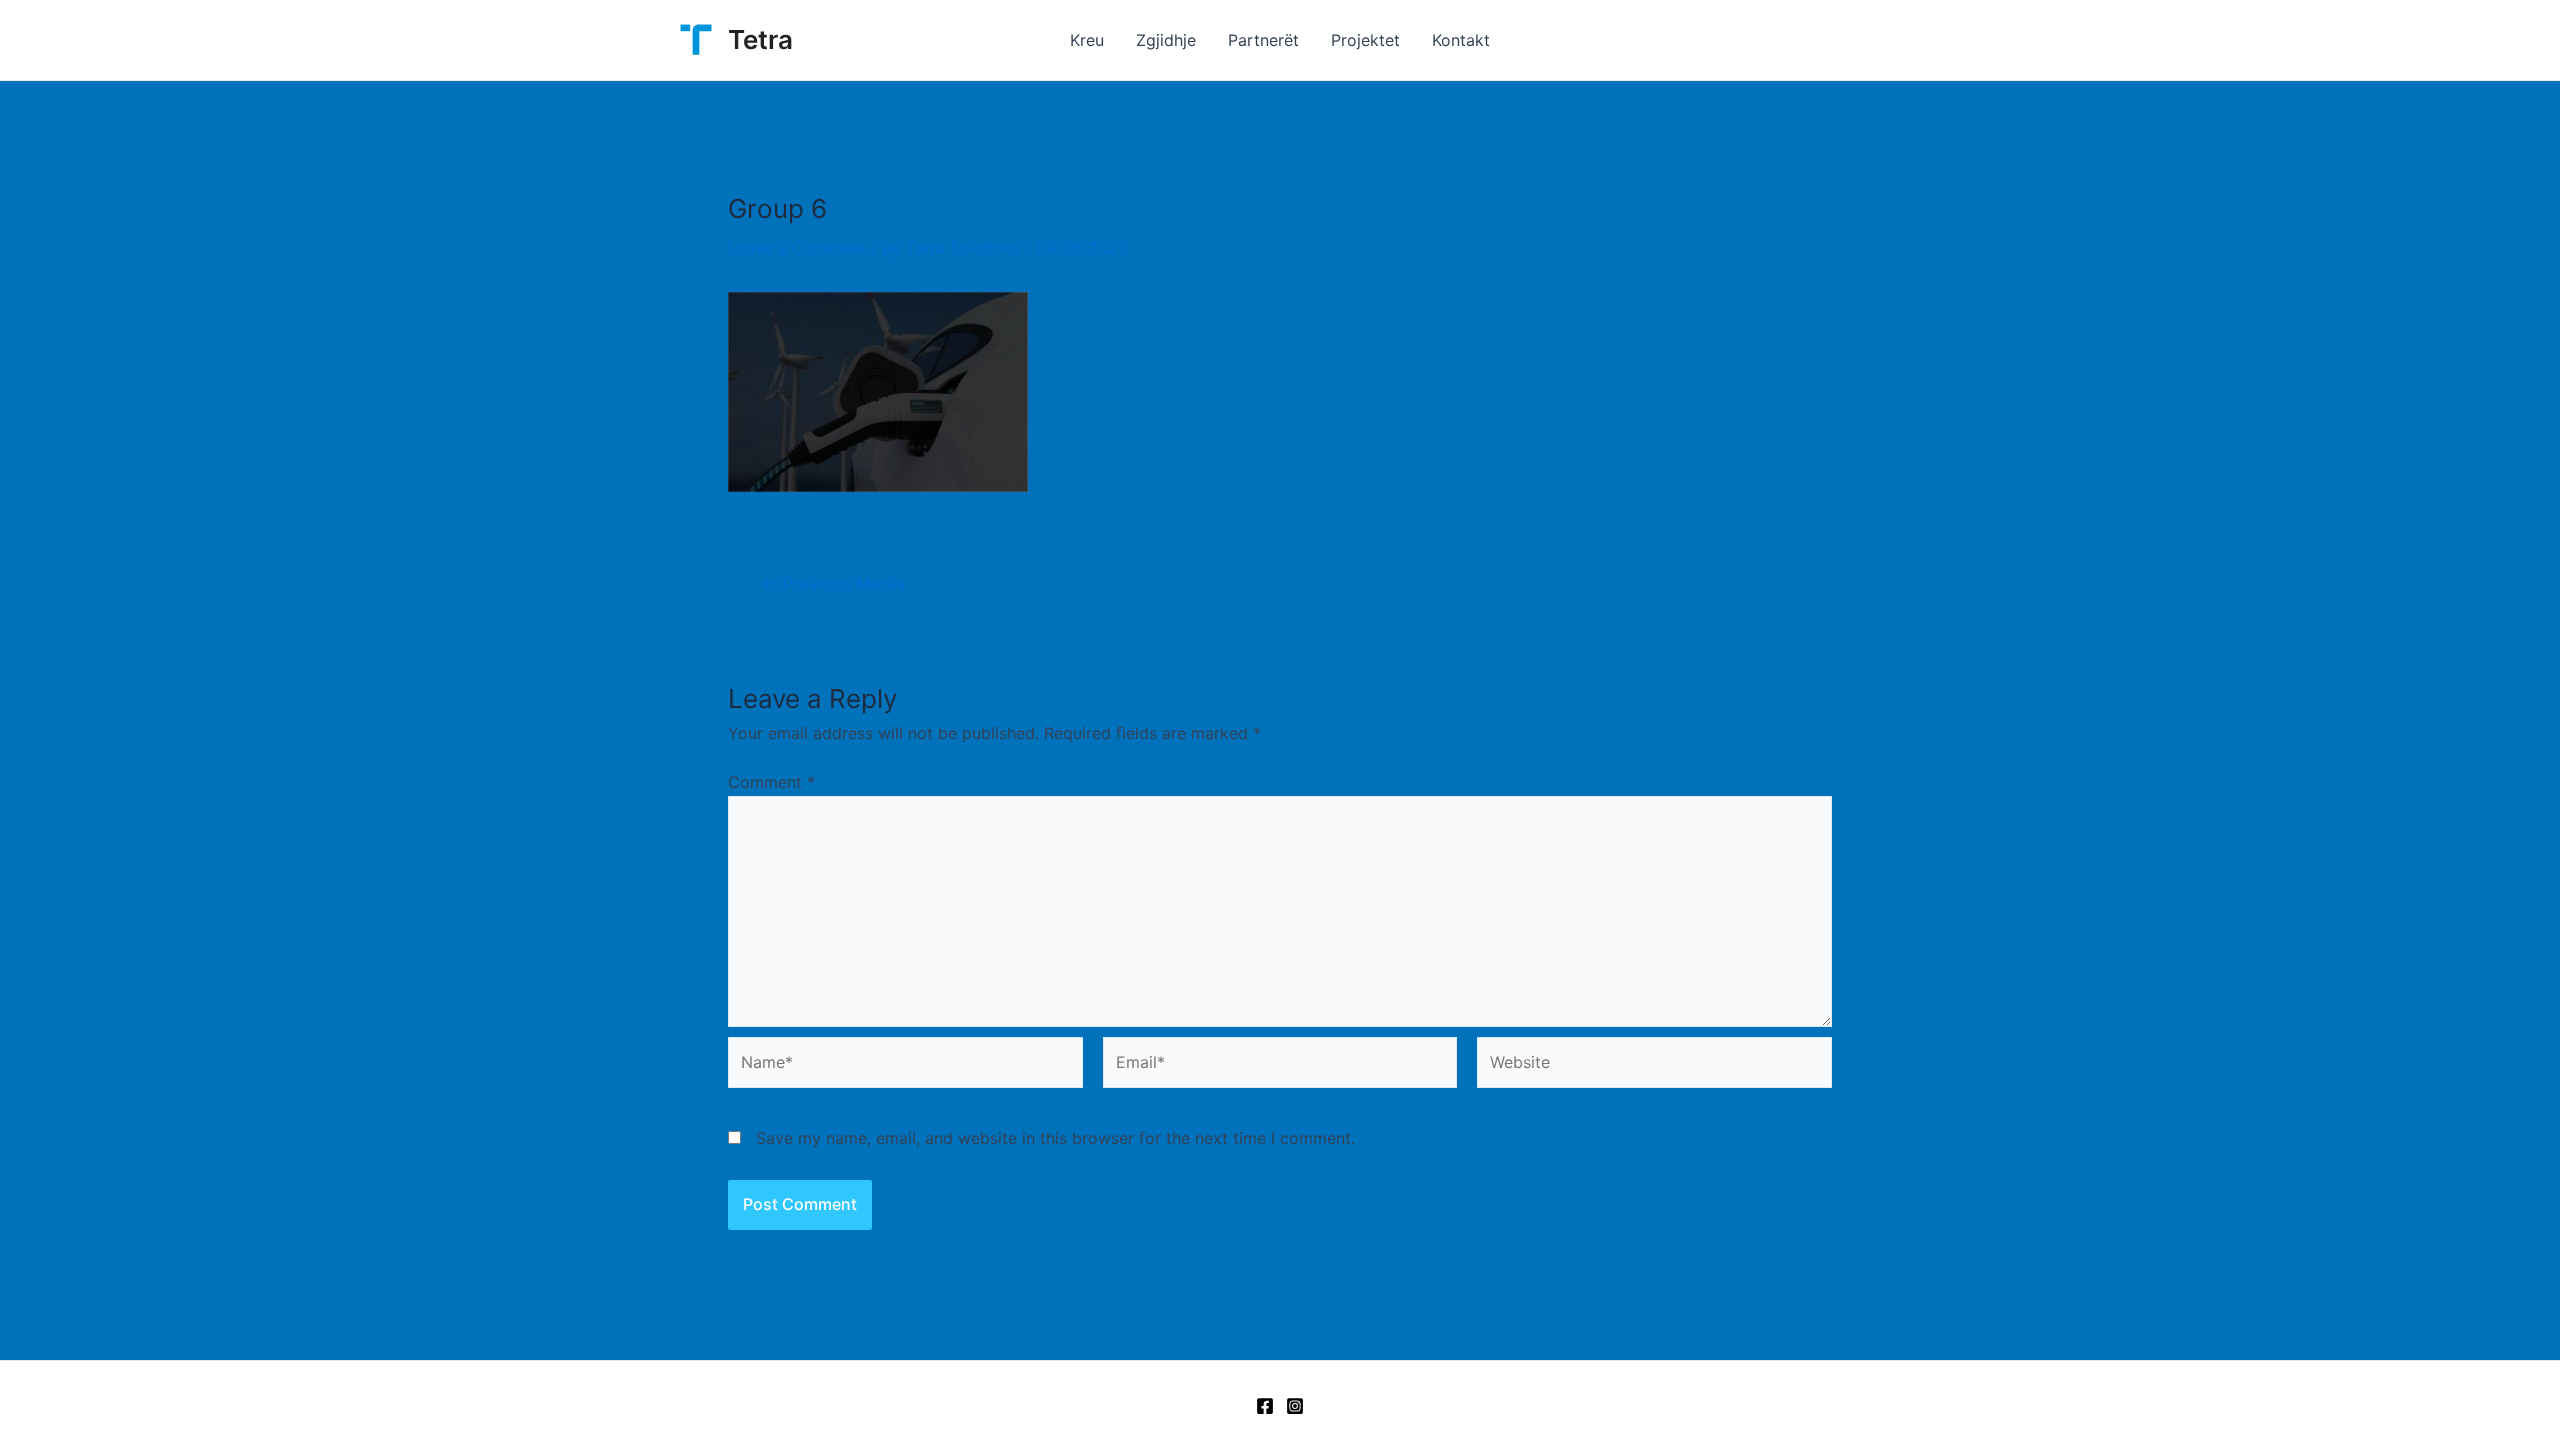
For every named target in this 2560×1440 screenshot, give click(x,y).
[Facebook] (1265, 1406)
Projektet (1365, 40)
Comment (771, 782)
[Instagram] (1295, 1406)
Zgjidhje (1166, 40)
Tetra (760, 39)
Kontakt (1461, 40)
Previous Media (833, 583)
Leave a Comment (797, 248)
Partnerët (1263, 40)
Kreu (1087, 40)
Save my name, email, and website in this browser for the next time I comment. (1055, 1138)
